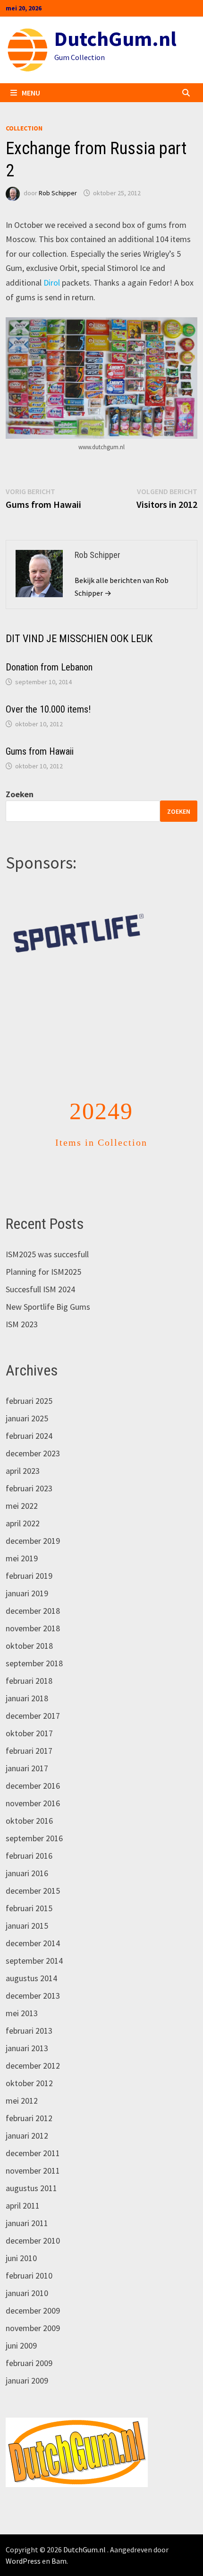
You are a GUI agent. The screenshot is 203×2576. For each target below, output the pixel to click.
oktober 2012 (29, 2064)
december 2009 (33, 2291)
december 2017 (33, 1696)
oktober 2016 (29, 1801)
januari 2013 (27, 2029)
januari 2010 (27, 2274)
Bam (59, 2541)
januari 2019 (27, 1574)
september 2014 (34, 1941)
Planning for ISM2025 (43, 1252)
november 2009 (33, 2309)
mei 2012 (22, 2081)
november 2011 (33, 2151)
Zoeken (20, 794)
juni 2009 (21, 2326)
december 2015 (33, 1871)
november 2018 (33, 1609)
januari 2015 (27, 1906)
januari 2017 (27, 1749)
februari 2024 (29, 1416)
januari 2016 (27, 1854)
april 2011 (23, 2186)
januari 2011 (27, 2204)
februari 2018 (29, 1661)
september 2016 (34, 1819)
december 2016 (33, 1766)
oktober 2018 (29, 1626)
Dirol (52, 283)
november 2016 (33, 1784)
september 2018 (34, 1644)
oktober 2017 (29, 1714)
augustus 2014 (31, 1959)
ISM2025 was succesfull (47, 1235)
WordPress (23, 2541)
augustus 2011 (31, 2169)
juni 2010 (21, 2239)
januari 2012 (27, 2116)
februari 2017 (29, 1731)
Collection (24, 128)
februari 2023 (29, 1469)
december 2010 (33, 2221)
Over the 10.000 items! (48, 709)
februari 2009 (29, 2344)
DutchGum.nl (115, 39)
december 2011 (33, 2134)
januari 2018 (27, 1679)
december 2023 (33, 1434)
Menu (31, 93)
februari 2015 (29, 1889)
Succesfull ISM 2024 (40, 1270)
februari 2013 (29, 2011)
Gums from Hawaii (40, 751)
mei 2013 (22, 1994)
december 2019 (33, 1521)
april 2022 (23, 1504)
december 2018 (33, 1591)
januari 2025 (27, 1399)
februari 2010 (29, 2256)
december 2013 (33, 1976)
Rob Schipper (58, 193)
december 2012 (33, 2046)
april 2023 (23, 1451)
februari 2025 (29, 1381)
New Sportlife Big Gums (48, 1287)
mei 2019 (22, 1539)
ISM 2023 (22, 1305)
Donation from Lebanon (49, 667)
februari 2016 (29, 1836)
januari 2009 (27, 2361)
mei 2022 (22, 1486)
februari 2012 (29, 2099)
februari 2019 (29, 1556)
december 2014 (33, 1924)
